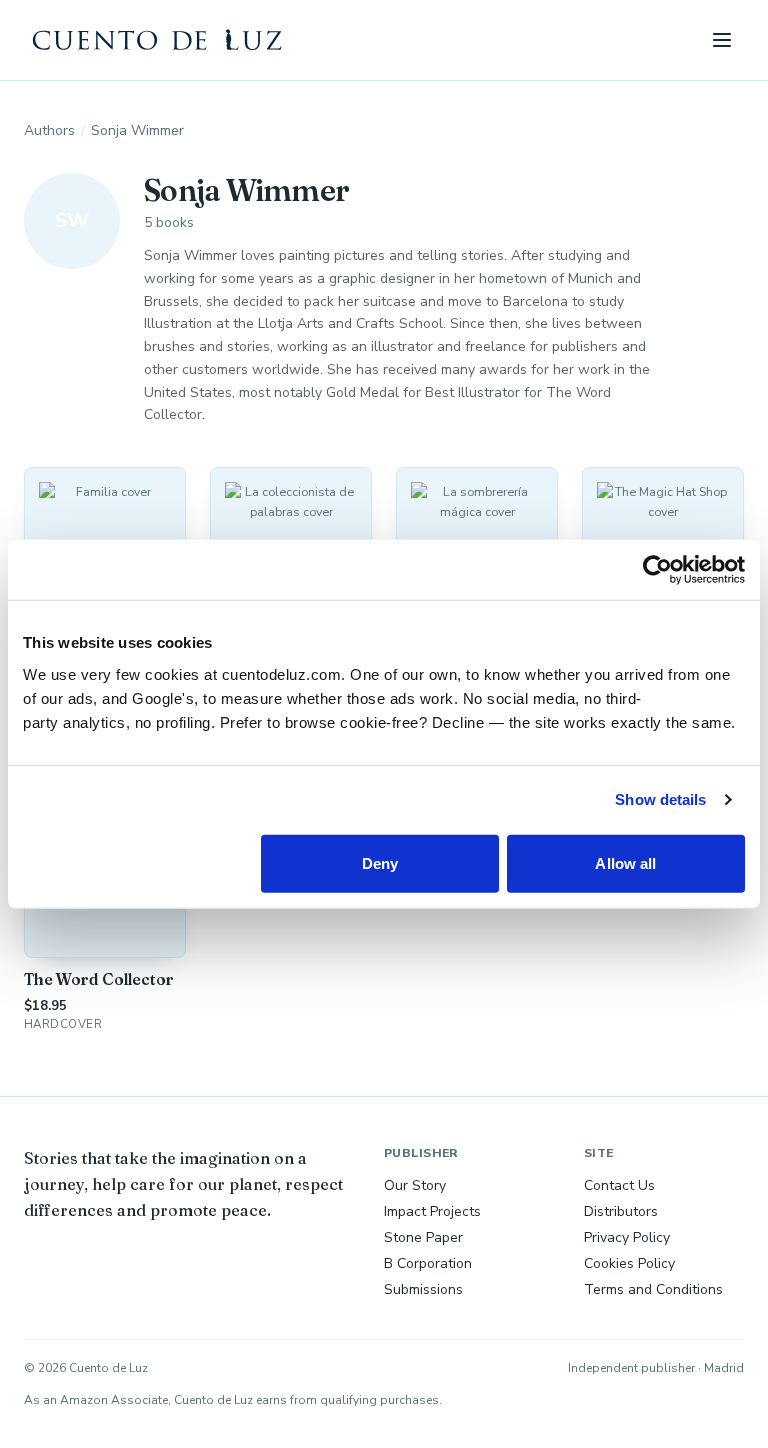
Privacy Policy (627, 1237)
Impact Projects (432, 1211)
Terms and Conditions (653, 1289)
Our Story (415, 1185)
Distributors (621, 1211)
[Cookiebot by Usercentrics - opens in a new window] (657, 570)
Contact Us (619, 1185)
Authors (49, 130)
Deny (380, 862)
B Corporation (428, 1263)
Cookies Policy (629, 1263)
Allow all (625, 862)
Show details (660, 799)
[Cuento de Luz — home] (158, 40)
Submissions (423, 1289)
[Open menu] (722, 40)
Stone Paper (423, 1237)
